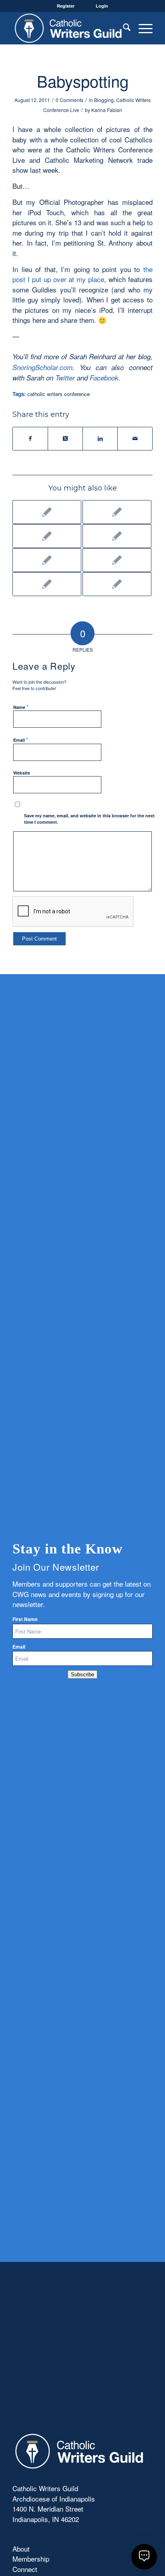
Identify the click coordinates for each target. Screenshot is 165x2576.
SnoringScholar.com (42, 367)
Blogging (104, 100)
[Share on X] (65, 438)
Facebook (104, 378)
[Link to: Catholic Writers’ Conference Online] (117, 560)
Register (66, 6)
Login (102, 6)
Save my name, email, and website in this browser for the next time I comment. (89, 819)
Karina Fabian (107, 110)
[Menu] (142, 28)
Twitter (65, 378)
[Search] (123, 28)
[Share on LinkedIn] (100, 438)
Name (21, 707)
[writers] (68, 28)
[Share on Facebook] (30, 438)
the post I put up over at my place (82, 274)
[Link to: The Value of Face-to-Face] (117, 584)
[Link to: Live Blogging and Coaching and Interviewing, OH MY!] (47, 512)
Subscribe (82, 1674)
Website (22, 773)
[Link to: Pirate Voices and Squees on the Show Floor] (117, 536)
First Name (25, 1619)
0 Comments (69, 100)
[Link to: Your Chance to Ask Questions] (47, 584)
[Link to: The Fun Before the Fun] (47, 536)
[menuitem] (123, 28)
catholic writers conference (58, 394)
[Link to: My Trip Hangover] (47, 560)
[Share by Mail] (135, 438)
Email (21, 740)
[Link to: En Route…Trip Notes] (117, 512)
